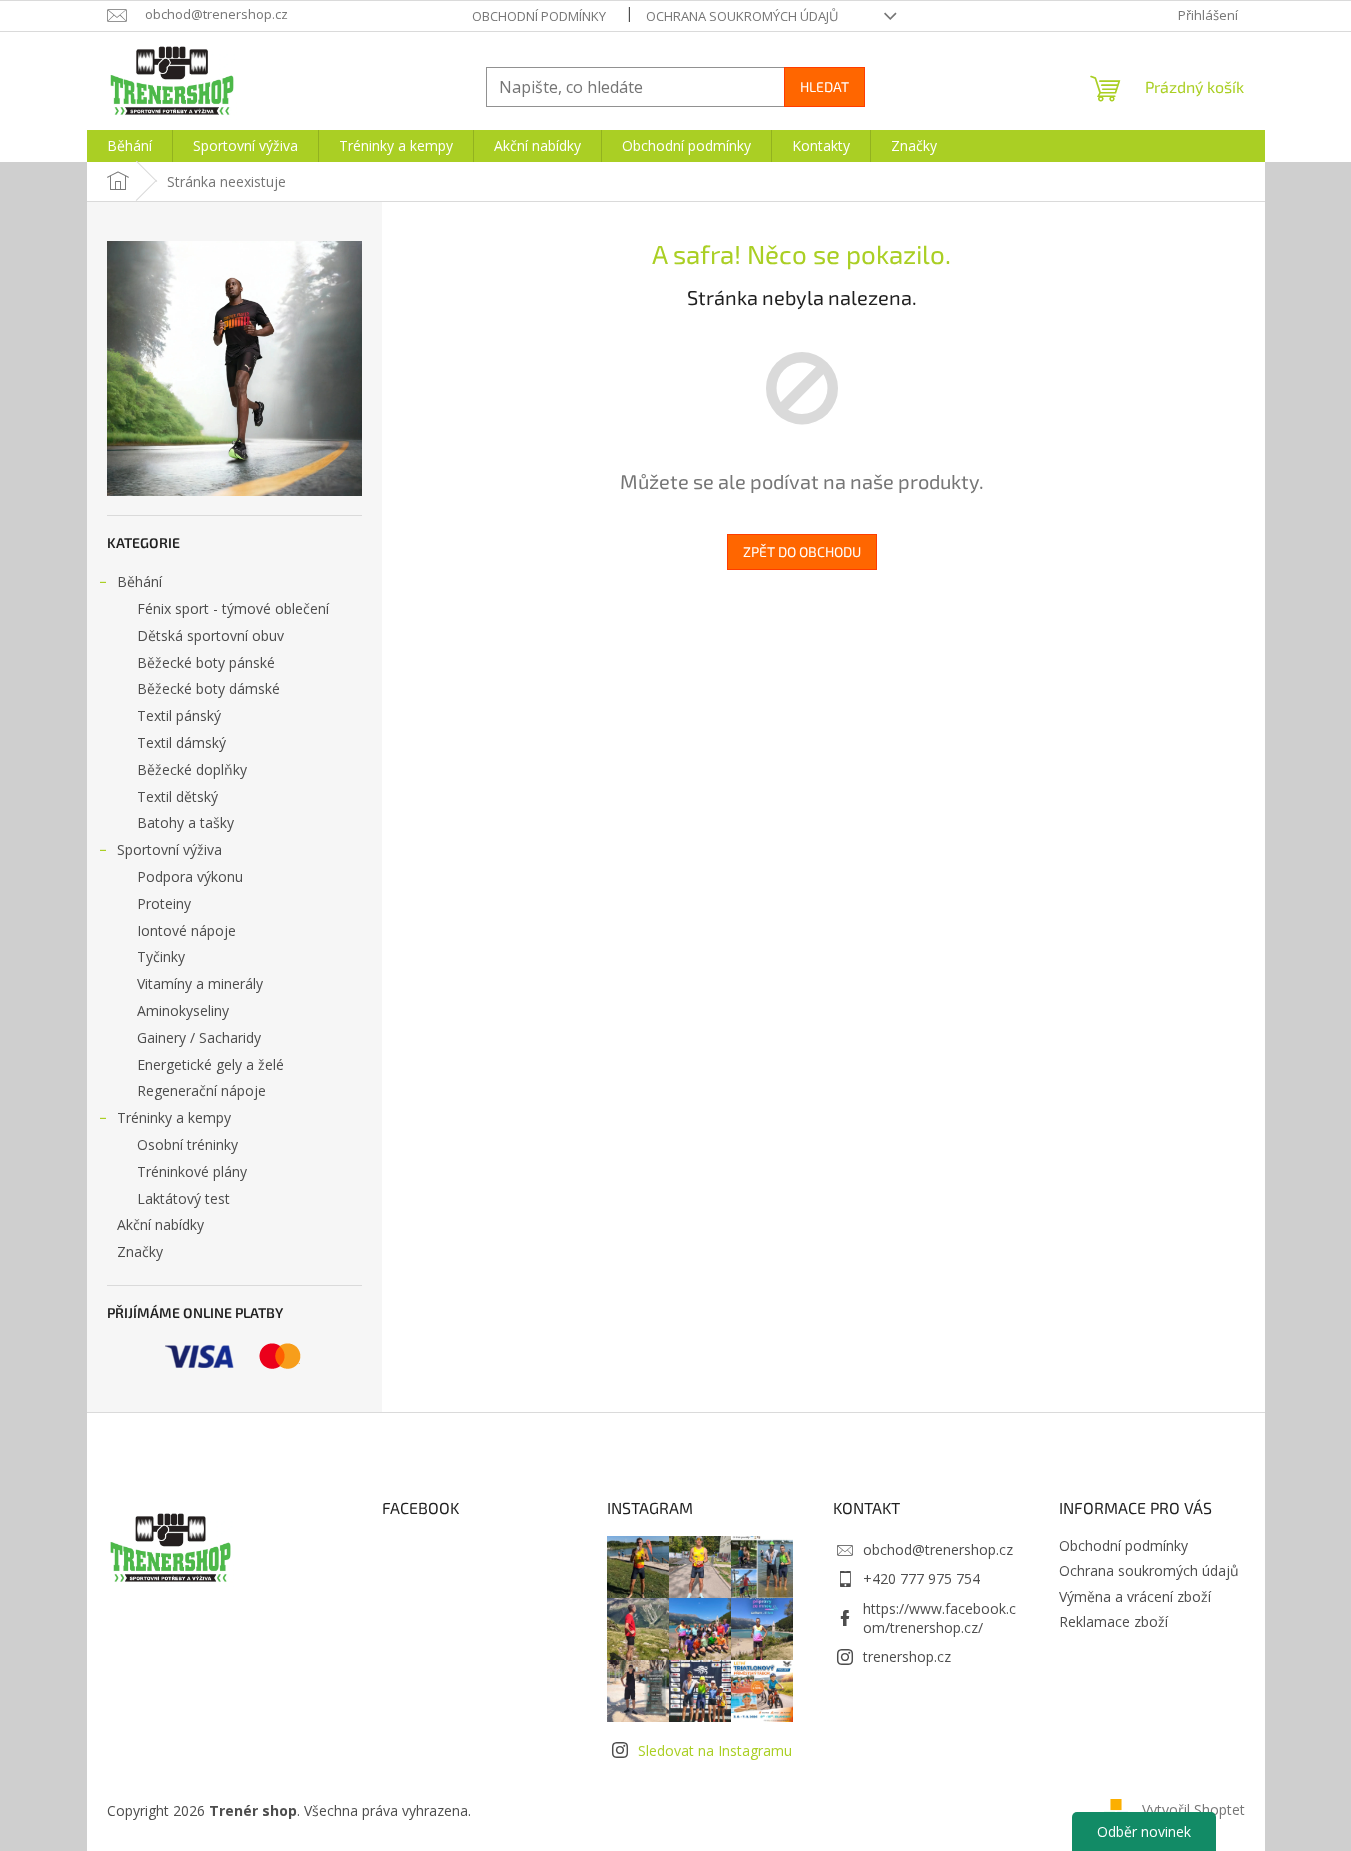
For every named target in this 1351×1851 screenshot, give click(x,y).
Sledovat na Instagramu (715, 1750)
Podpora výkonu (190, 876)
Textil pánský (179, 715)
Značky (140, 1251)
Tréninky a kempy (174, 1117)
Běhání (139, 581)
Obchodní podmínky (539, 16)
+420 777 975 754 (921, 1578)
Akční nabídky (160, 1224)
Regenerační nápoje (201, 1090)
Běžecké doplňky (192, 769)
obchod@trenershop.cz (938, 1549)
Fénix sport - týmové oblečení (233, 608)
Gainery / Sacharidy (199, 1037)
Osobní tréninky (187, 1144)
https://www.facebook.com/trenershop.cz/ (939, 1618)
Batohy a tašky (185, 822)
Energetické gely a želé (210, 1064)
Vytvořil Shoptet (1193, 1808)
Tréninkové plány (192, 1171)
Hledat (824, 86)
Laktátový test (183, 1198)
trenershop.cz (907, 1656)
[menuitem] (129, 146)
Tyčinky (161, 956)
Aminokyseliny (183, 1010)
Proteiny (164, 903)
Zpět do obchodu (802, 551)
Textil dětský (177, 796)
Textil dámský (181, 742)
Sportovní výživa (169, 849)
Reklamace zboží (1113, 1621)
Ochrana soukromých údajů (742, 16)
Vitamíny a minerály (200, 983)
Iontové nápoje (186, 930)
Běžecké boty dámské (208, 688)
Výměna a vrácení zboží (1135, 1596)
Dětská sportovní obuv (210, 635)
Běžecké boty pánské (206, 662)
